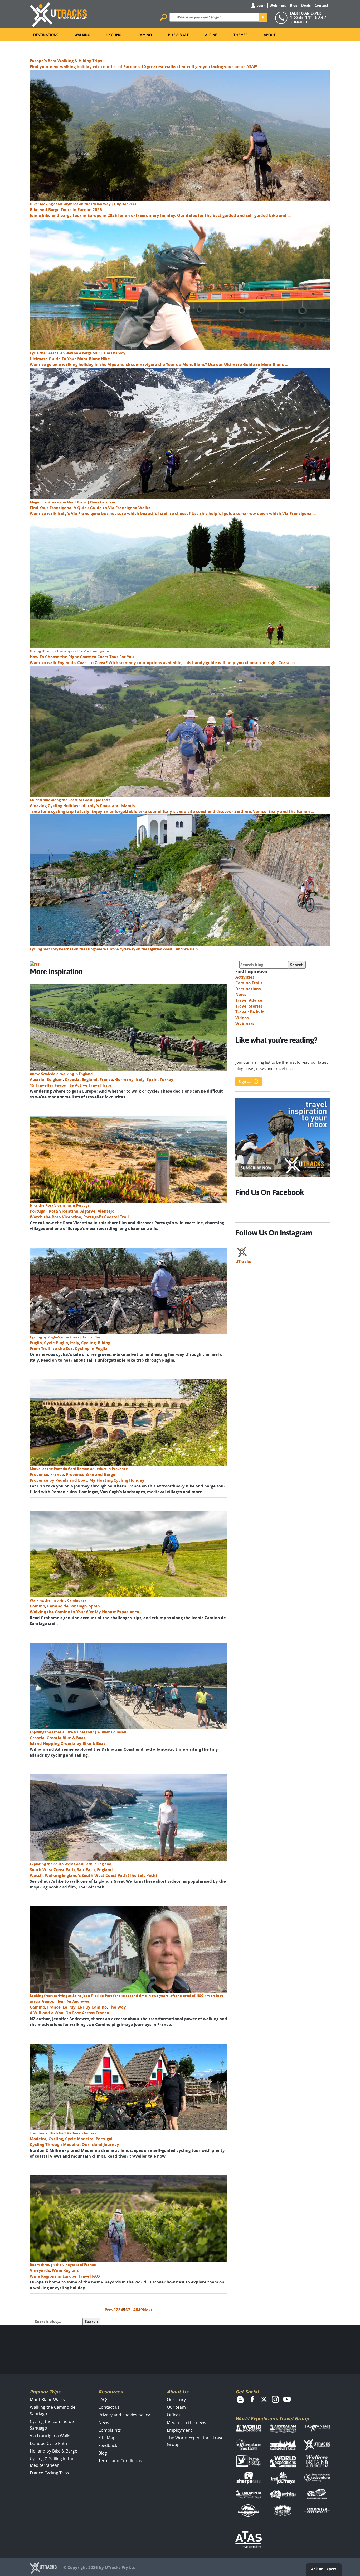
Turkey (167, 1079)
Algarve (88, 1211)
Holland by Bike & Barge (53, 2451)
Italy (140, 1079)
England (90, 1079)
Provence (39, 1474)
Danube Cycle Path (48, 2443)
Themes (240, 35)
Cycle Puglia (56, 1343)
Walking (82, 35)
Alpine (211, 35)
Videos (242, 1018)
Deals (306, 5)
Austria (37, 1079)
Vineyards (40, 2270)
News (241, 994)
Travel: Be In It (250, 1012)
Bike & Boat (178, 35)
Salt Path (86, 1870)
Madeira (38, 2139)
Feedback (108, 2445)
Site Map (107, 2438)
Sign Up (245, 1082)
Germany (124, 1079)
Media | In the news (186, 2422)
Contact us (109, 2407)
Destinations (46, 35)
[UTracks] (59, 14)
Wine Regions (65, 2270)
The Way (117, 2007)
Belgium (55, 1079)
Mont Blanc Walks (47, 2400)
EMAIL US (300, 22)
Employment (179, 2430)
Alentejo (106, 1211)
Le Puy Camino (92, 2007)
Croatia (72, 1079)
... (132, 2310)
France (106, 1079)
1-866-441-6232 (308, 17)
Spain (152, 1079)
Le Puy (69, 2007)
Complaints (110, 2430)
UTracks (243, 1261)
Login (261, 5)
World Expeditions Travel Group (272, 2419)
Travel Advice (249, 1000)
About (270, 35)
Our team (176, 2407)
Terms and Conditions (120, 2461)
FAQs (103, 2400)
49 (140, 2310)
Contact (322, 5)
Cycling (114, 35)
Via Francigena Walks (51, 2436)
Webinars (278, 5)
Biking (104, 1343)
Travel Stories (249, 1006)
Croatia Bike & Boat (66, 1738)
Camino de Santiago (67, 1606)
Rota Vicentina (64, 1211)
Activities (245, 977)
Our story (176, 2400)
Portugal (38, 1211)
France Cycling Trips (49, 2473)
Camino (145, 35)
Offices (174, 2415)
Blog (294, 5)
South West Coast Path (52, 1870)
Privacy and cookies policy (124, 2415)
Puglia (36, 1343)
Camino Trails (249, 983)
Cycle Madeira (79, 2139)
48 (136, 2310)
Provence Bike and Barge (91, 1474)
